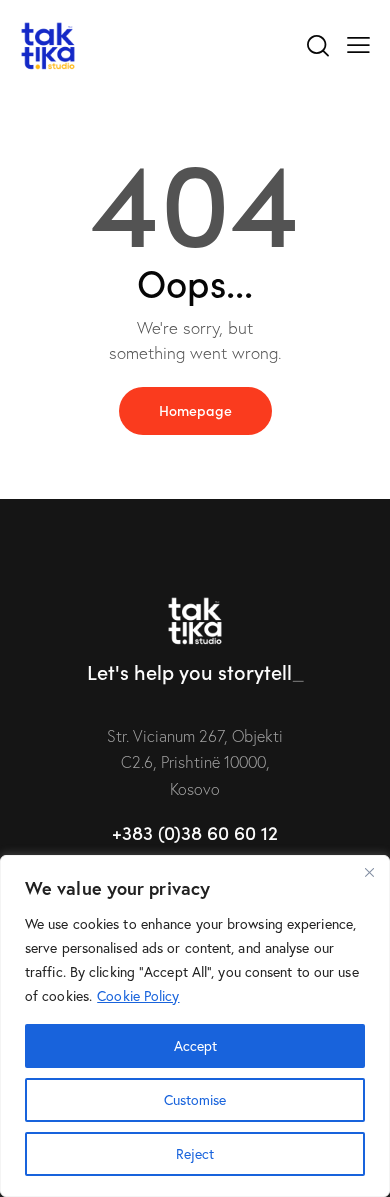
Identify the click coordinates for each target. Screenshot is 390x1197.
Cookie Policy (138, 995)
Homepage (195, 410)
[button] (358, 43)
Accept (195, 1045)
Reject (195, 1153)
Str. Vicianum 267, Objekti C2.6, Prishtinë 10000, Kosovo (195, 762)
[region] (195, 1026)
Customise (195, 1099)
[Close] (369, 872)
